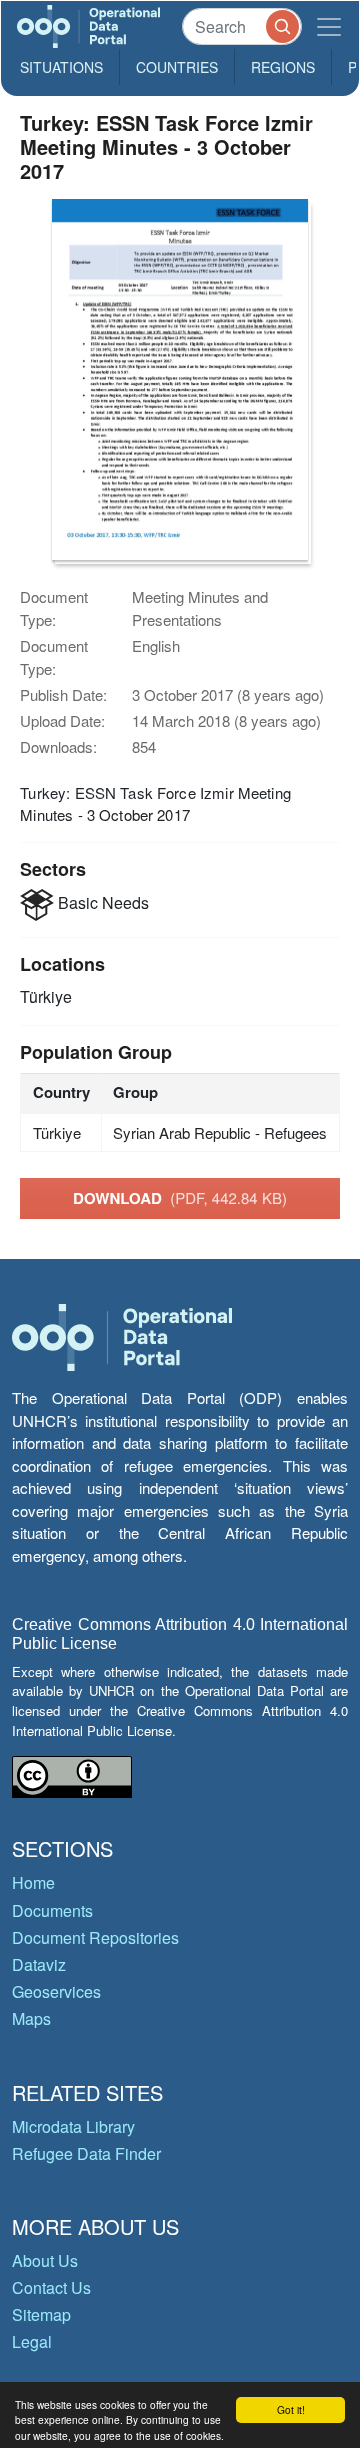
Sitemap (41, 2314)
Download (180, 1198)
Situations (61, 67)
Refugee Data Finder (86, 2153)
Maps (31, 2018)
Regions (283, 67)
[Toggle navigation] (329, 26)
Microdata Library (73, 2126)
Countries (177, 67)
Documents (52, 1910)
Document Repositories (95, 1937)
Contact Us (51, 2287)
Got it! (291, 2409)
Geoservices (56, 1991)
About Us (45, 2260)
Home (33, 1882)
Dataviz (39, 1964)
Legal (32, 2341)
